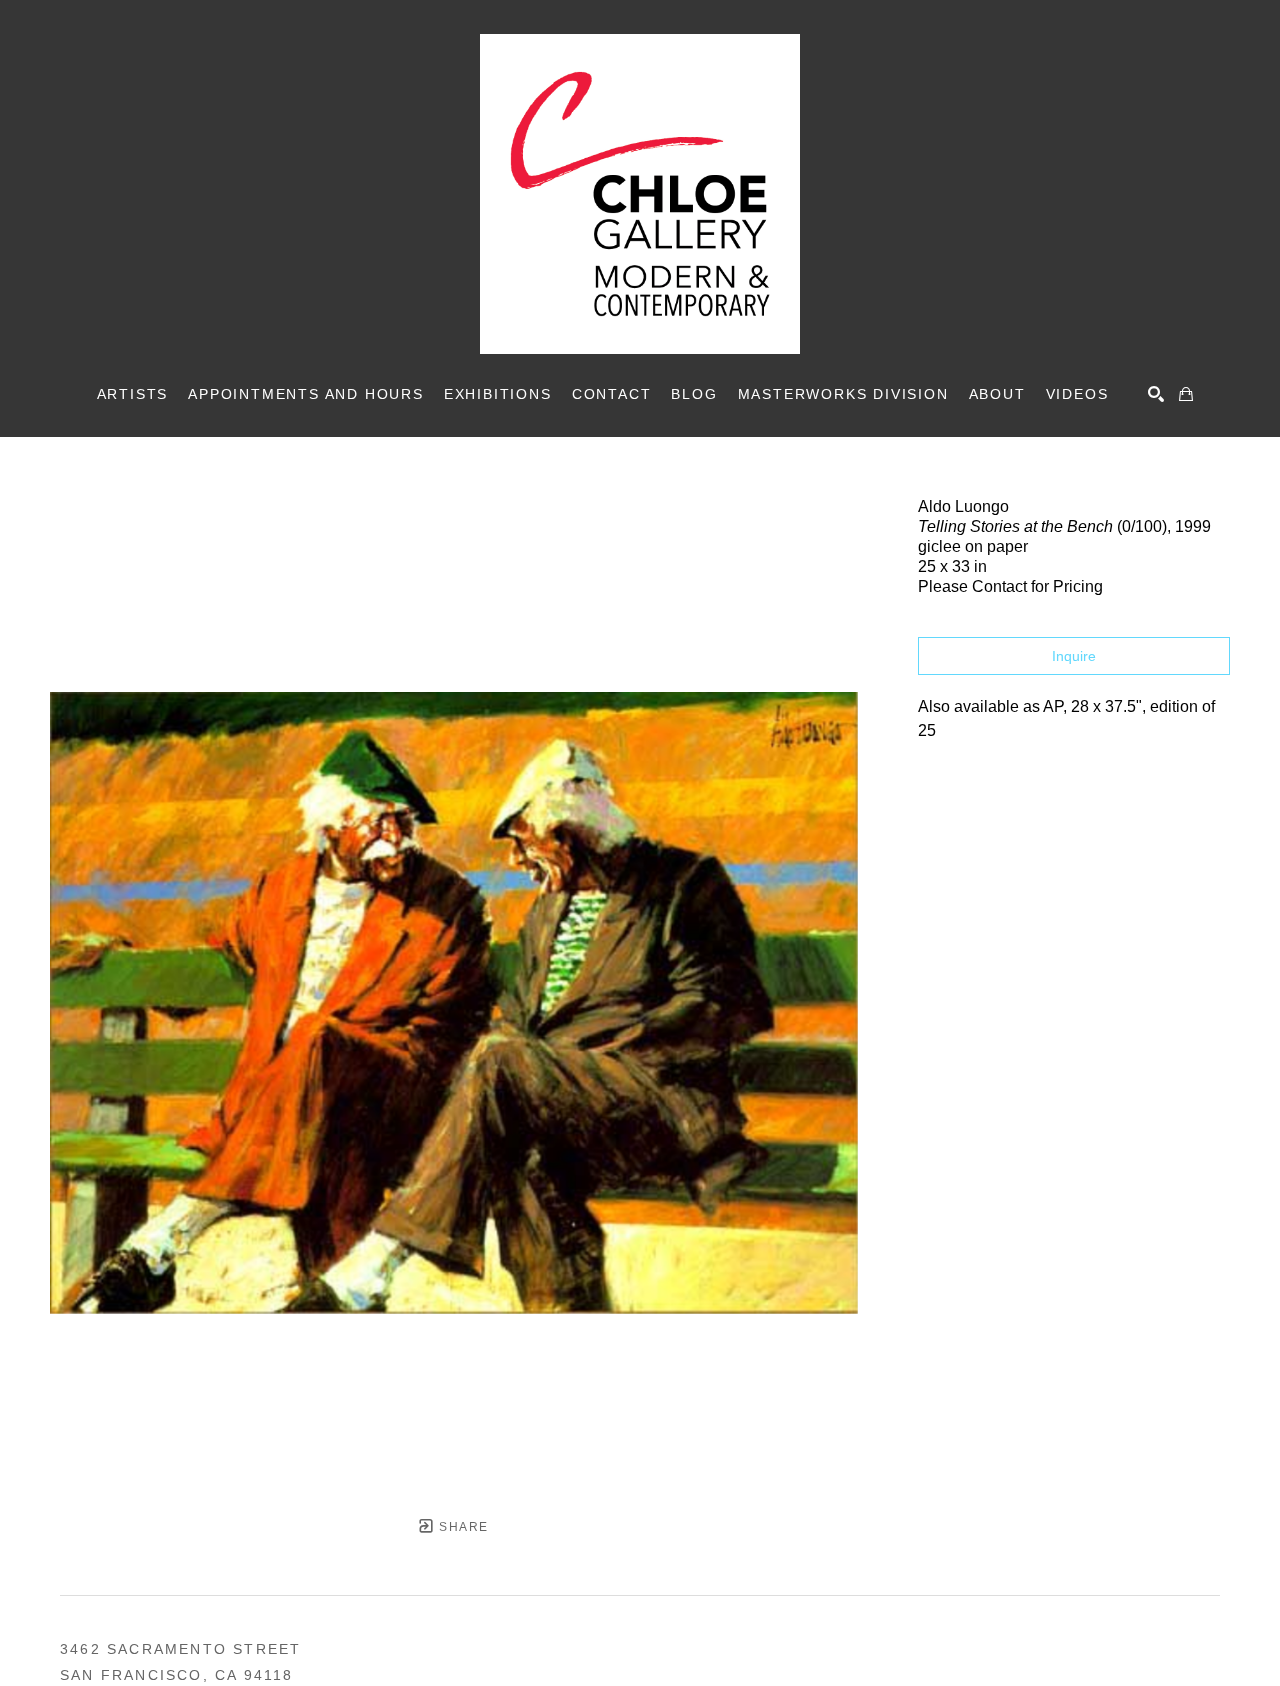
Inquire (1074, 656)
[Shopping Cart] (1186, 394)
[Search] (1156, 394)
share (461, 1527)
